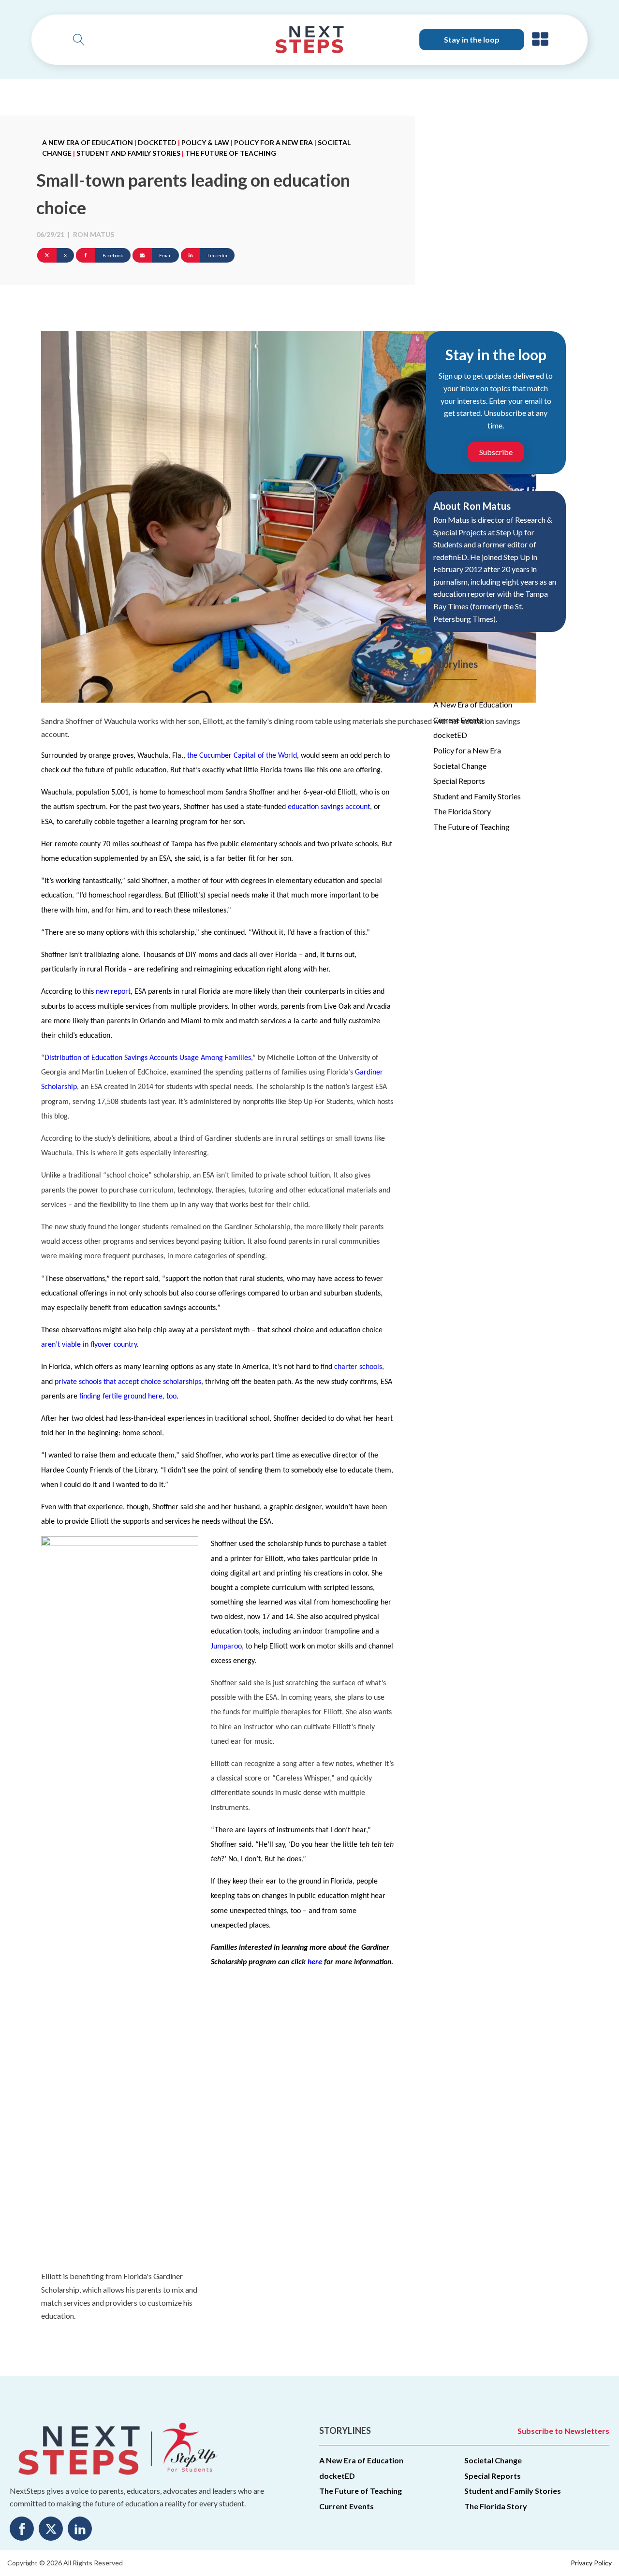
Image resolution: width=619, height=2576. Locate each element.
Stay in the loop (472, 39)
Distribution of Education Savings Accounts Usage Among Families (148, 1058)
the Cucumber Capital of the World (242, 756)
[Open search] (79, 40)
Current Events (458, 720)
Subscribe (496, 452)
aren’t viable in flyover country (89, 1345)
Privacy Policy (591, 2563)
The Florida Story (462, 811)
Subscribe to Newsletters (563, 2431)
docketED (157, 142)
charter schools (358, 1367)
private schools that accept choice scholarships (128, 1382)
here (315, 1962)
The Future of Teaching (231, 153)
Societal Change (460, 766)
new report (113, 992)
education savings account (329, 807)
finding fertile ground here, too (128, 1397)
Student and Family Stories (128, 153)
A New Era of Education (88, 142)
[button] (540, 40)
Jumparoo (226, 1647)
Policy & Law (205, 142)
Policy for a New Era (273, 142)
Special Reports (459, 781)
